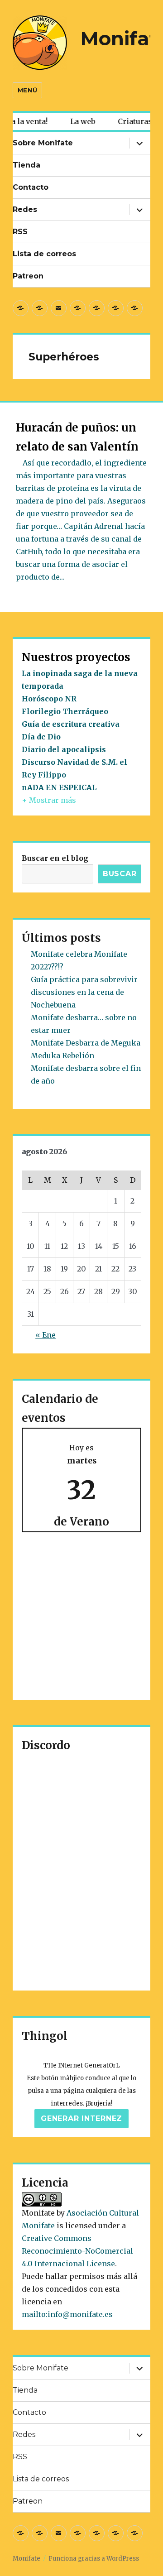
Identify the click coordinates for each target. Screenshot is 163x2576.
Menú (27, 90)
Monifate (26, 2559)
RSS (20, 232)
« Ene (46, 1335)
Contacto (31, 187)
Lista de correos (44, 254)
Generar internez (81, 2118)
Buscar (120, 874)
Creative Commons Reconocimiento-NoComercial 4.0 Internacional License (77, 2251)
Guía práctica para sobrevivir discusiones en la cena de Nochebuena (84, 992)
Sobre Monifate (43, 143)
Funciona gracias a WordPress (94, 2559)
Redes (25, 209)
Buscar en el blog (55, 858)
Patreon (28, 276)
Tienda (26, 165)
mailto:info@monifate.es (67, 2314)
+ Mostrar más (49, 800)
